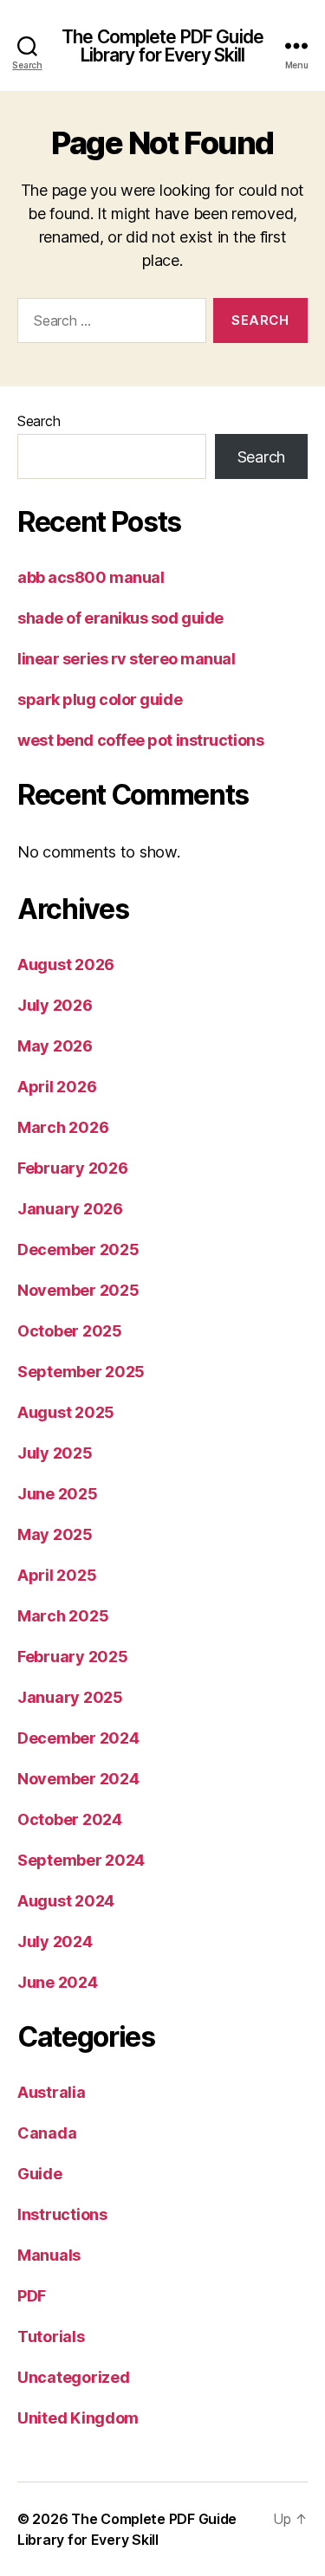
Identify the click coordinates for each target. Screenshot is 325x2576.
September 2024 (81, 1860)
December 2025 (78, 1249)
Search (39, 421)
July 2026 (55, 1005)
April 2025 (57, 1575)
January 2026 (70, 1209)
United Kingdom (78, 2418)
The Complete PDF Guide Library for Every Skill (162, 46)
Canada (47, 2133)
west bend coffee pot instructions (140, 740)
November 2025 (78, 1290)
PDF (32, 2296)
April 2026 (57, 1087)
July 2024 (55, 1942)
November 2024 (78, 1779)
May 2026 (55, 1046)
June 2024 (58, 1982)
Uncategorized (74, 2377)
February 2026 (73, 1168)
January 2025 (70, 1697)
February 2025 (73, 1657)
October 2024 (70, 1819)
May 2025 (55, 1534)
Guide (40, 2174)
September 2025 (81, 1372)
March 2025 (63, 1616)
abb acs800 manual (91, 577)
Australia (52, 2092)
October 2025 (70, 1331)
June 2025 (58, 1494)
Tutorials (51, 2337)
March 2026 (63, 1127)
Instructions (62, 2214)
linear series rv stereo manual (127, 659)
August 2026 (66, 964)
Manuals (49, 2255)
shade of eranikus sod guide (120, 618)
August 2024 (66, 1901)
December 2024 (78, 1738)
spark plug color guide (100, 699)
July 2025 (55, 1453)
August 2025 (66, 1412)
